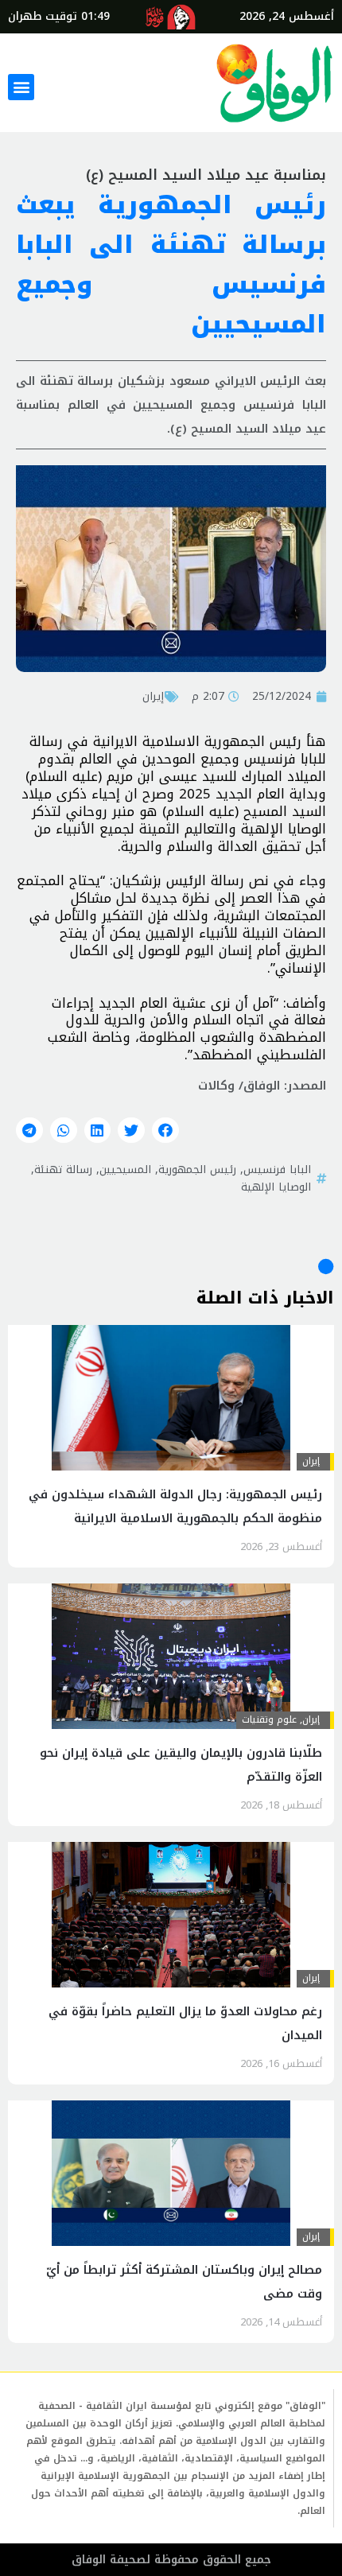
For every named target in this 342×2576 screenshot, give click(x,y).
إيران (153, 696)
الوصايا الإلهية (276, 1187)
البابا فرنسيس (277, 1169)
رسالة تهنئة (63, 1169)
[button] (21, 87)
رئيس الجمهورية (197, 1169)
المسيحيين (125, 1169)
